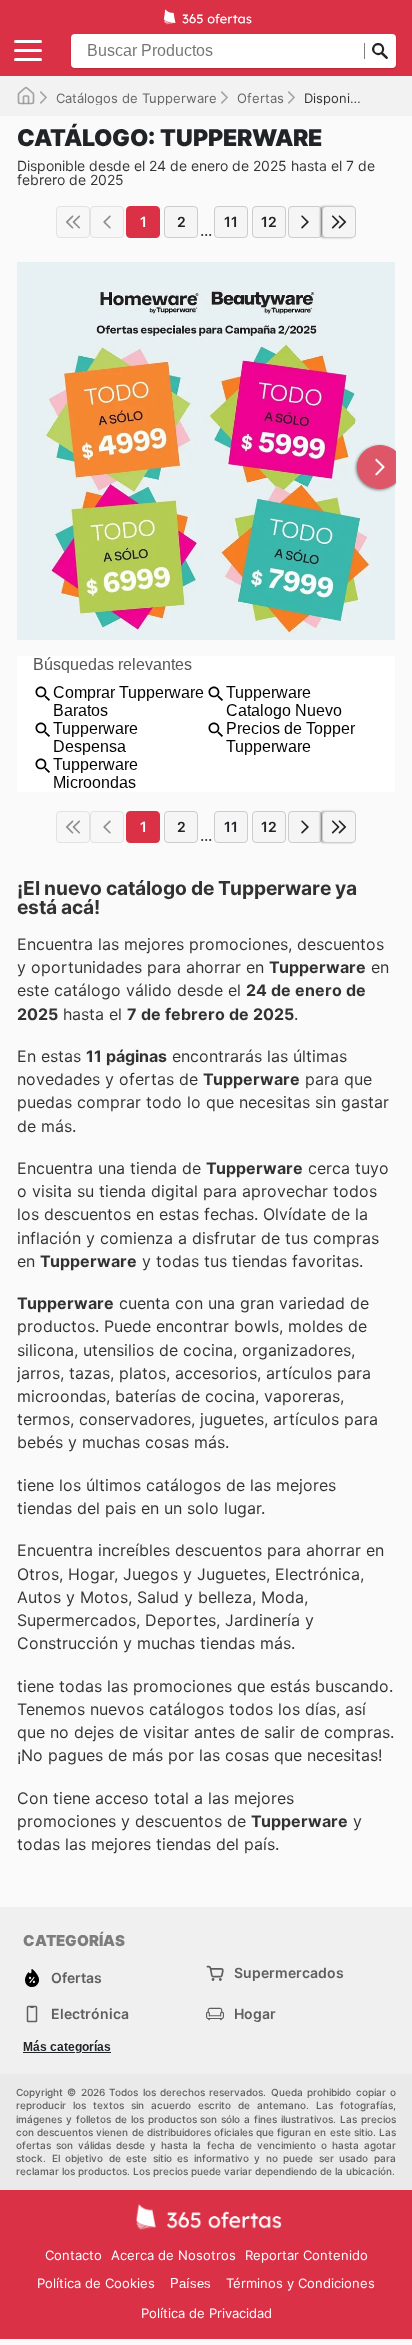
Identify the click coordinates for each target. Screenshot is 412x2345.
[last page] (339, 222)
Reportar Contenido (306, 2255)
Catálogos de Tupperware (136, 98)
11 (231, 221)
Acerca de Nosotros (173, 2255)
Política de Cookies (96, 2283)
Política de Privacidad (206, 2313)
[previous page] (107, 222)
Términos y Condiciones (300, 2283)
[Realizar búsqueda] (380, 51)
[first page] (73, 222)
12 (269, 221)
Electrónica (90, 2013)
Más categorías (67, 2047)
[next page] (305, 222)
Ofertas (260, 98)
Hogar (255, 2013)
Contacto (73, 2255)
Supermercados (289, 1972)
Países (190, 2283)
